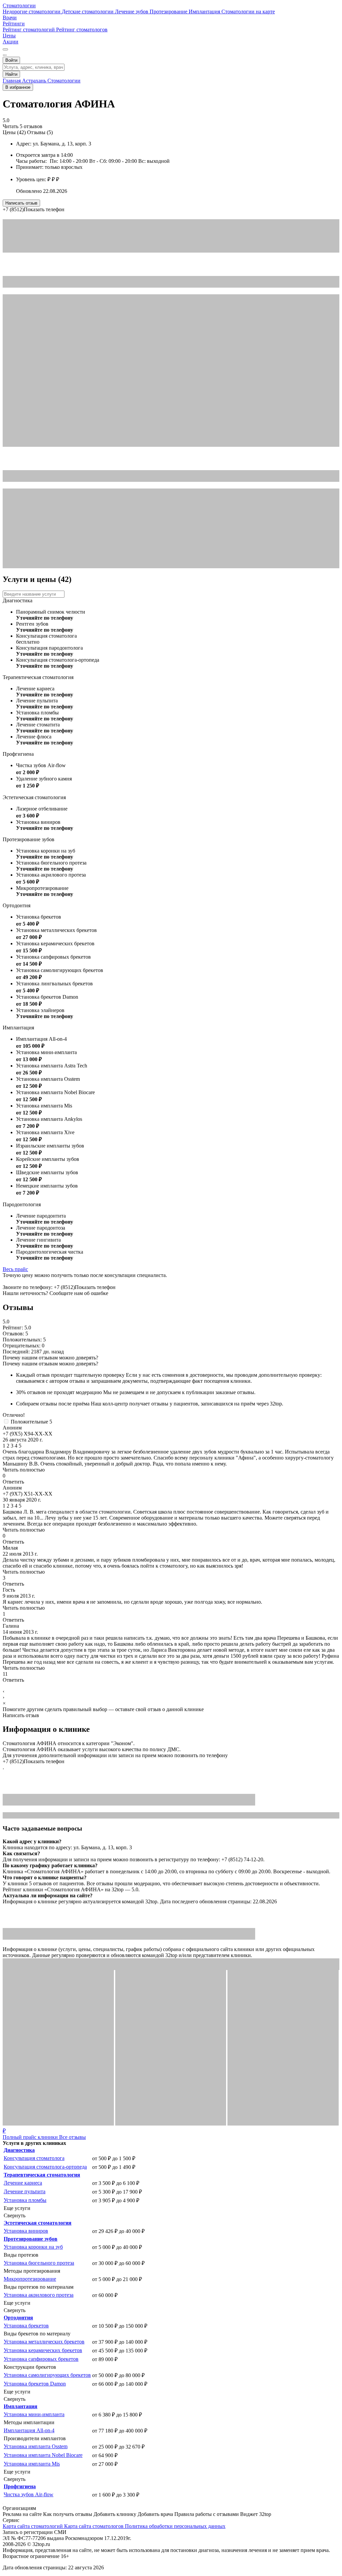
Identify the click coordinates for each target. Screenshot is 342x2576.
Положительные (31, 1422)
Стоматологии (19, 6)
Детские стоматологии (88, 12)
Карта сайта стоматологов (95, 2526)
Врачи (10, 18)
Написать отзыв (21, 203)
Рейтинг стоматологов (82, 30)
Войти (11, 60)
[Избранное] (5, 49)
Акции (11, 42)
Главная (12, 81)
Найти (11, 74)
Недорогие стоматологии (32, 12)
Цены (9, 36)
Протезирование (169, 12)
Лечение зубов (132, 12)
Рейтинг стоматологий (29, 30)
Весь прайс (15, 1269)
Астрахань (35, 81)
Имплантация (205, 12)
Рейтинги (14, 24)
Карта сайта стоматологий (33, 2526)
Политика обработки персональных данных (175, 2526)
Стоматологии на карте (248, 12)
